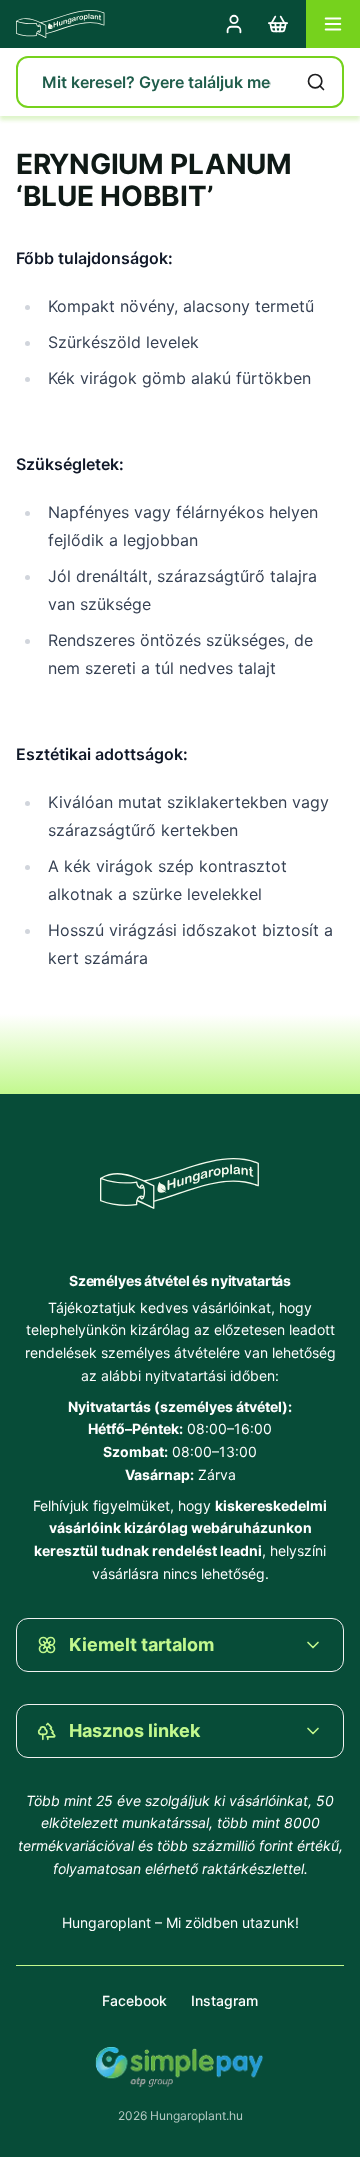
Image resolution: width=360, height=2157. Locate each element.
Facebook (134, 2000)
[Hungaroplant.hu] (60, 24)
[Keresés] (316, 82)
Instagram (224, 2000)
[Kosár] (278, 24)
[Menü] (333, 24)
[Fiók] (234, 24)
